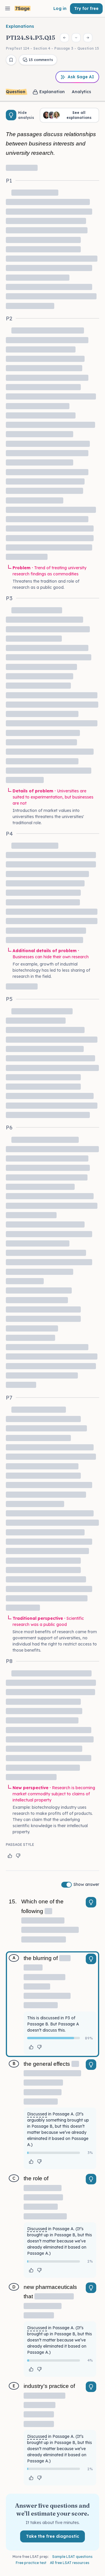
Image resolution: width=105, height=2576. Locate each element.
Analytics (81, 92)
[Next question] (88, 38)
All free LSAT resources (70, 2563)
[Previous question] (64, 38)
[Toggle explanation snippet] (91, 1902)
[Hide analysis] (11, 115)
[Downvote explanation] (18, 1856)
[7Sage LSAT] (23, 9)
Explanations (20, 26)
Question (16, 92)
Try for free (86, 8)
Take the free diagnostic (52, 2536)
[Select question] (76, 38)
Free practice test (31, 2563)
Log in (60, 8)
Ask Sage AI (81, 77)
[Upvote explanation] (10, 1856)
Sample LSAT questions (72, 2557)
